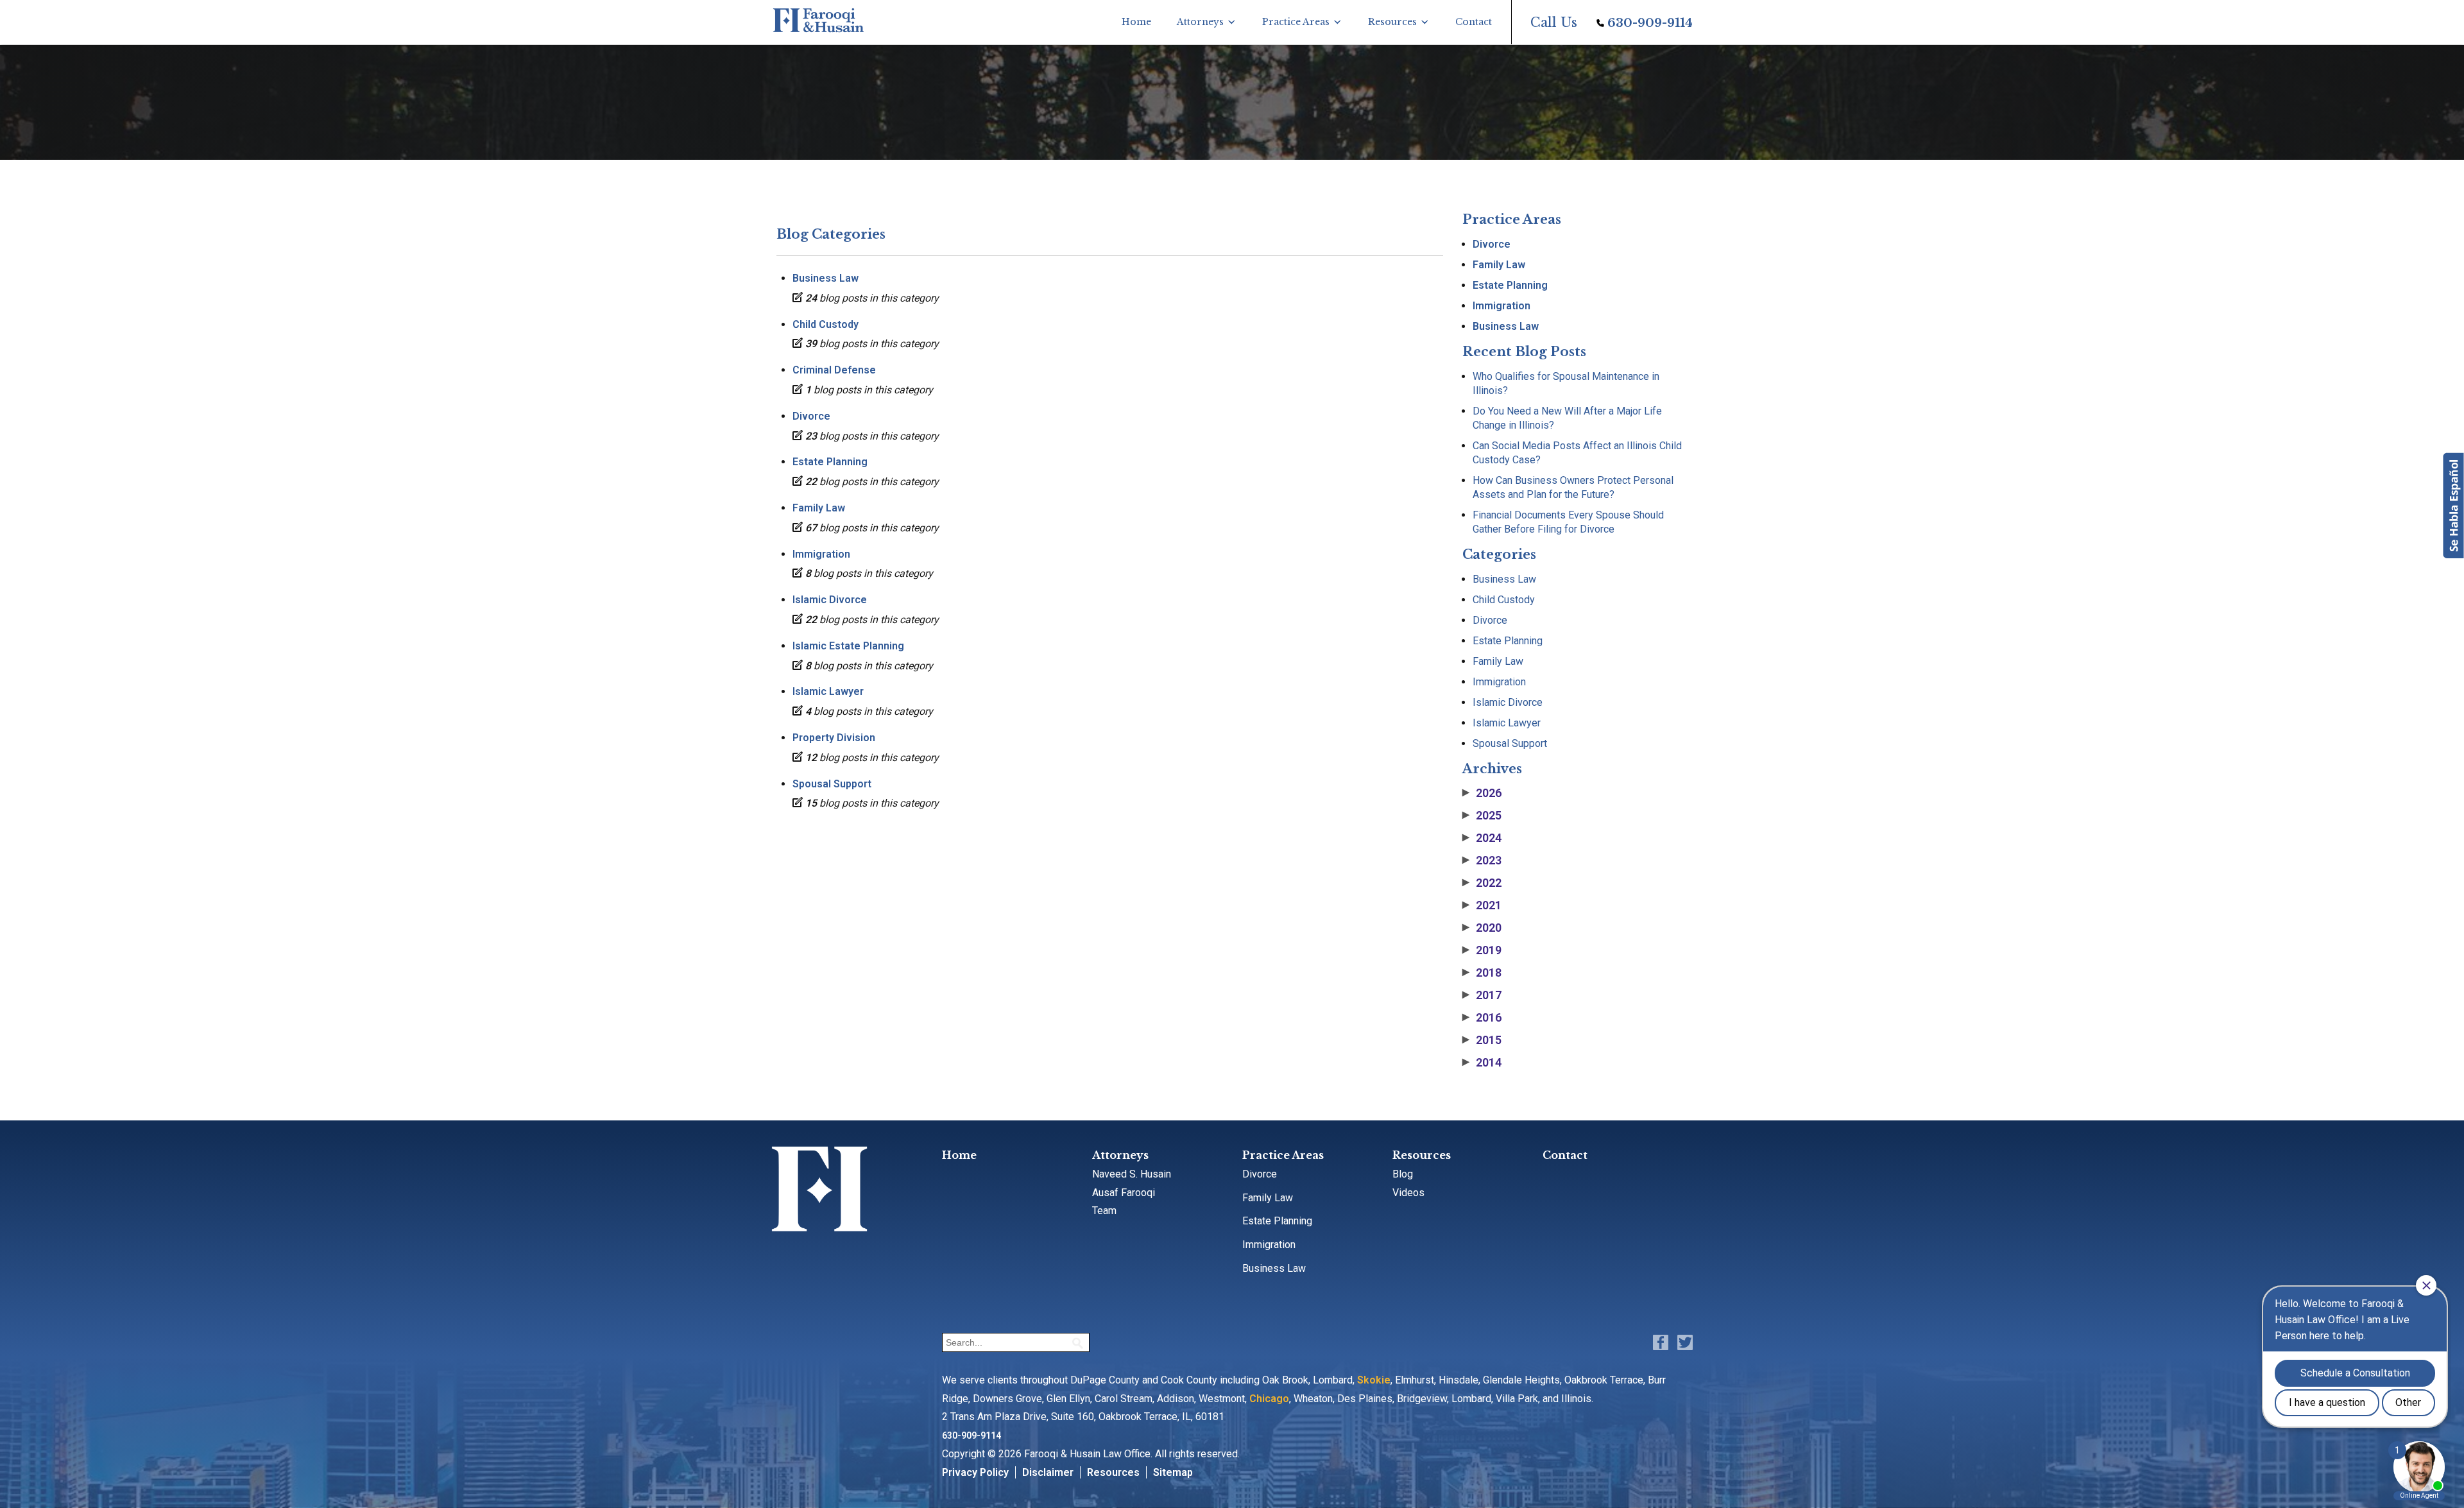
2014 (1482, 1063)
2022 (1482, 883)
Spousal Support (832, 784)
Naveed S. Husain (1132, 1174)
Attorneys (1200, 22)
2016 (1482, 1018)
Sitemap (1173, 1472)
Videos (1408, 1193)
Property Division (834, 738)
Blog (1403, 1174)
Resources (1392, 22)
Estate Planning (830, 462)
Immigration (821, 554)
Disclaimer (1048, 1472)
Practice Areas (1296, 22)
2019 (1482, 950)
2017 (1482, 995)
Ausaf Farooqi (1124, 1193)
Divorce (811, 416)
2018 (1482, 973)
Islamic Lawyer (828, 691)
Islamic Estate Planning (848, 646)
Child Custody (826, 324)
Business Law (826, 278)
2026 (1482, 793)
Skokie (1374, 1380)
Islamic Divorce (830, 600)
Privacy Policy (975, 1472)
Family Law (819, 508)
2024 (1482, 838)
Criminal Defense (834, 370)
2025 (1482, 816)
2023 (1482, 861)
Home (1136, 22)
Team (1104, 1211)
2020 (1482, 928)
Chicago (1269, 1399)
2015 (1482, 1040)
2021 (1482, 905)
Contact (1474, 22)
